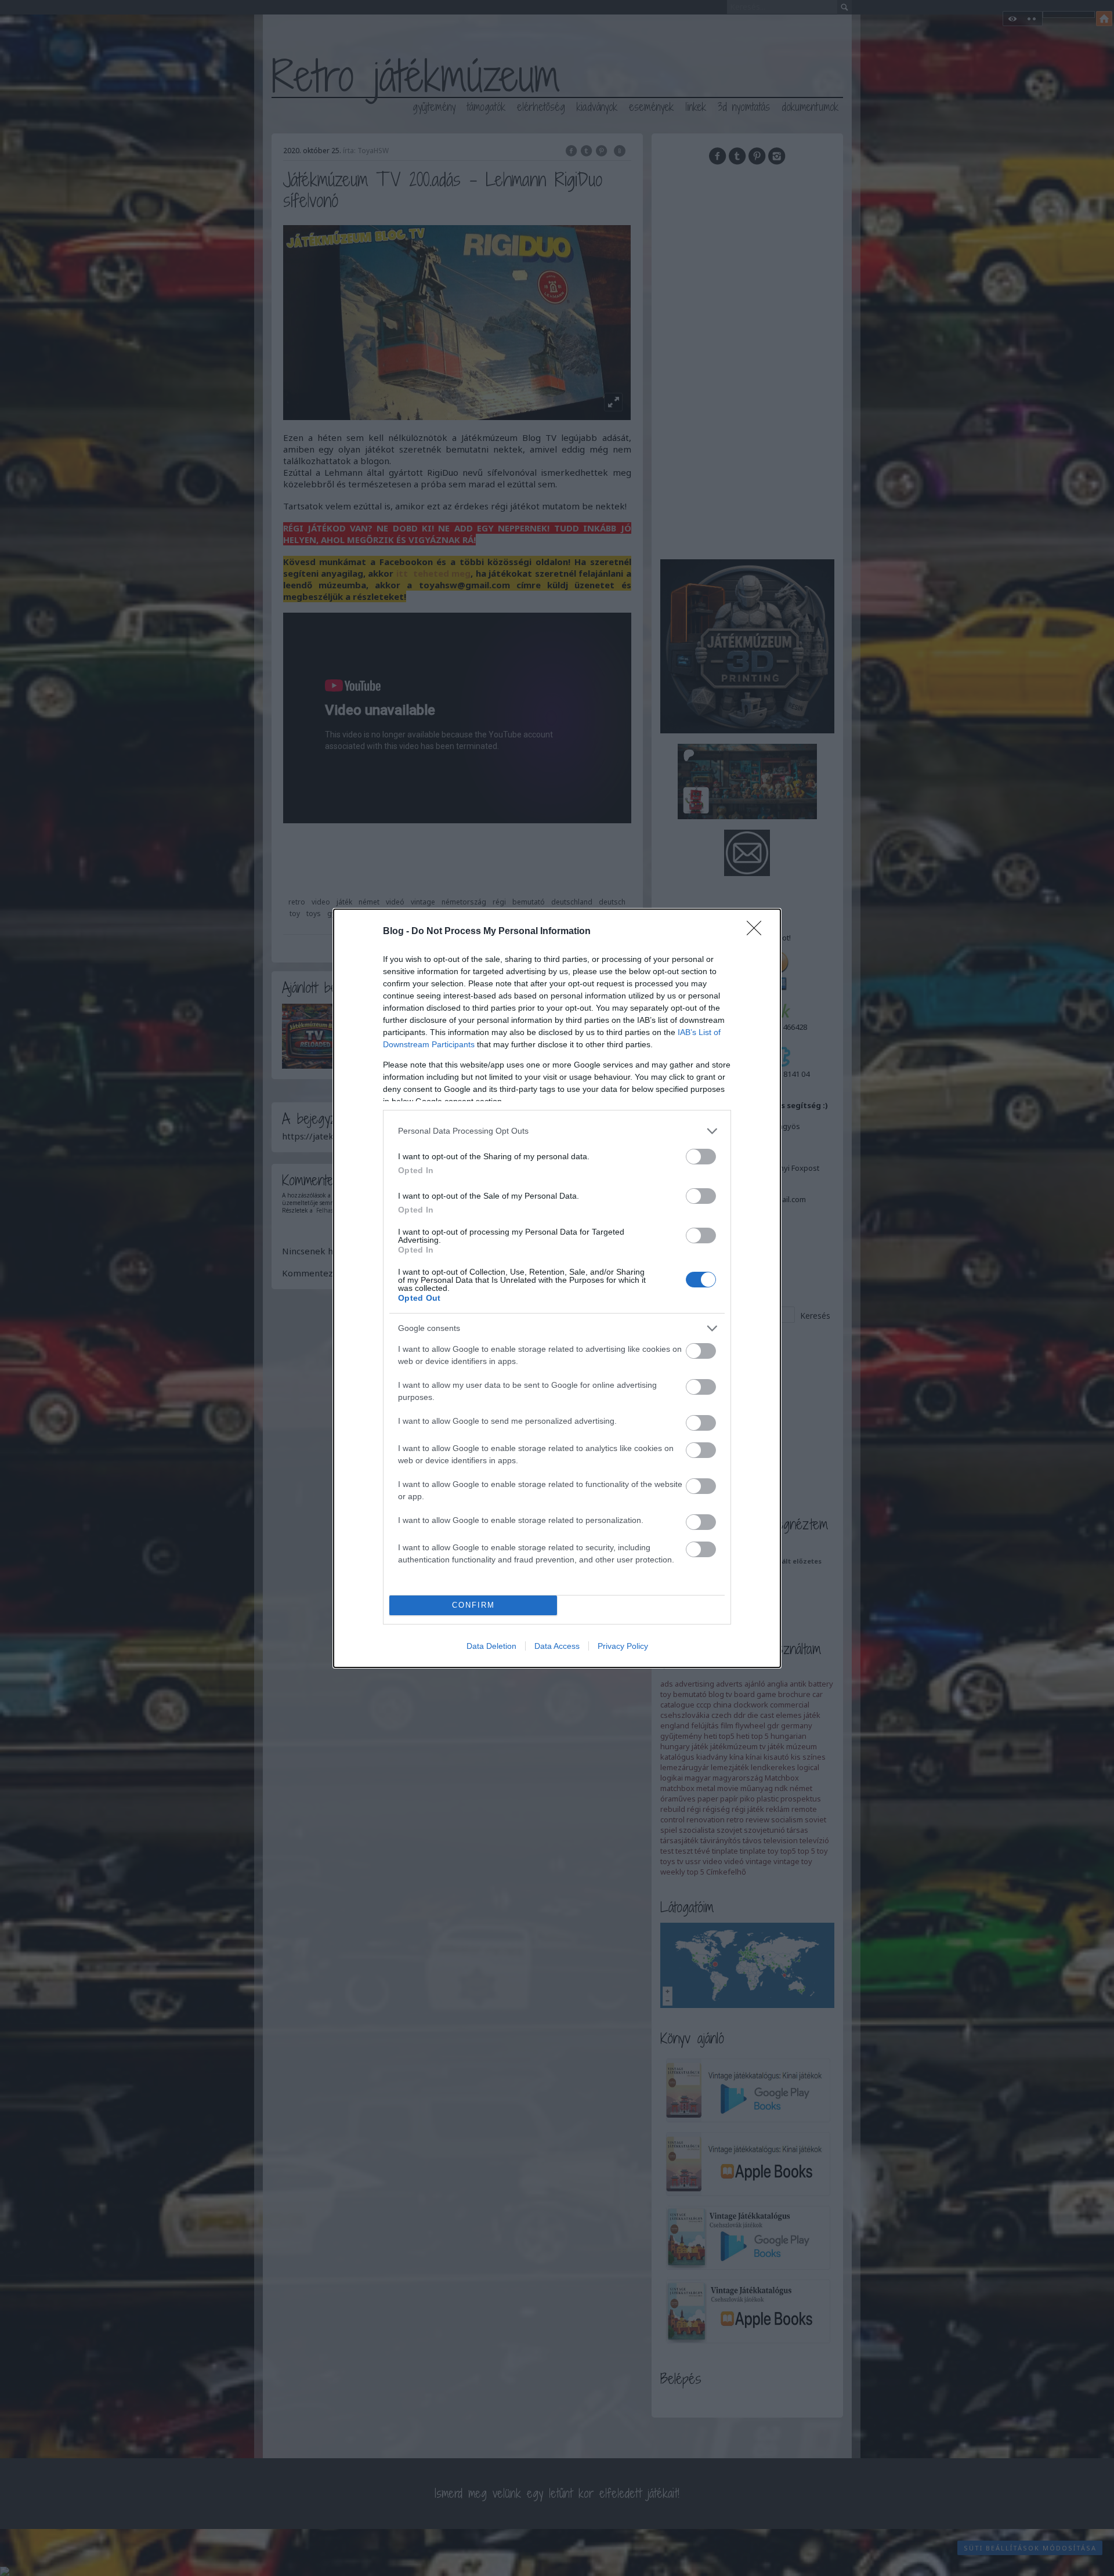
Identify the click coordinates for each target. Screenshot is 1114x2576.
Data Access (557, 1646)
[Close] (758, 932)
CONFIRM (473, 1605)
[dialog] (557, 1288)
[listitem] (557, 1131)
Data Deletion (491, 1646)
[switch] (701, 1157)
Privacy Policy (623, 1646)
